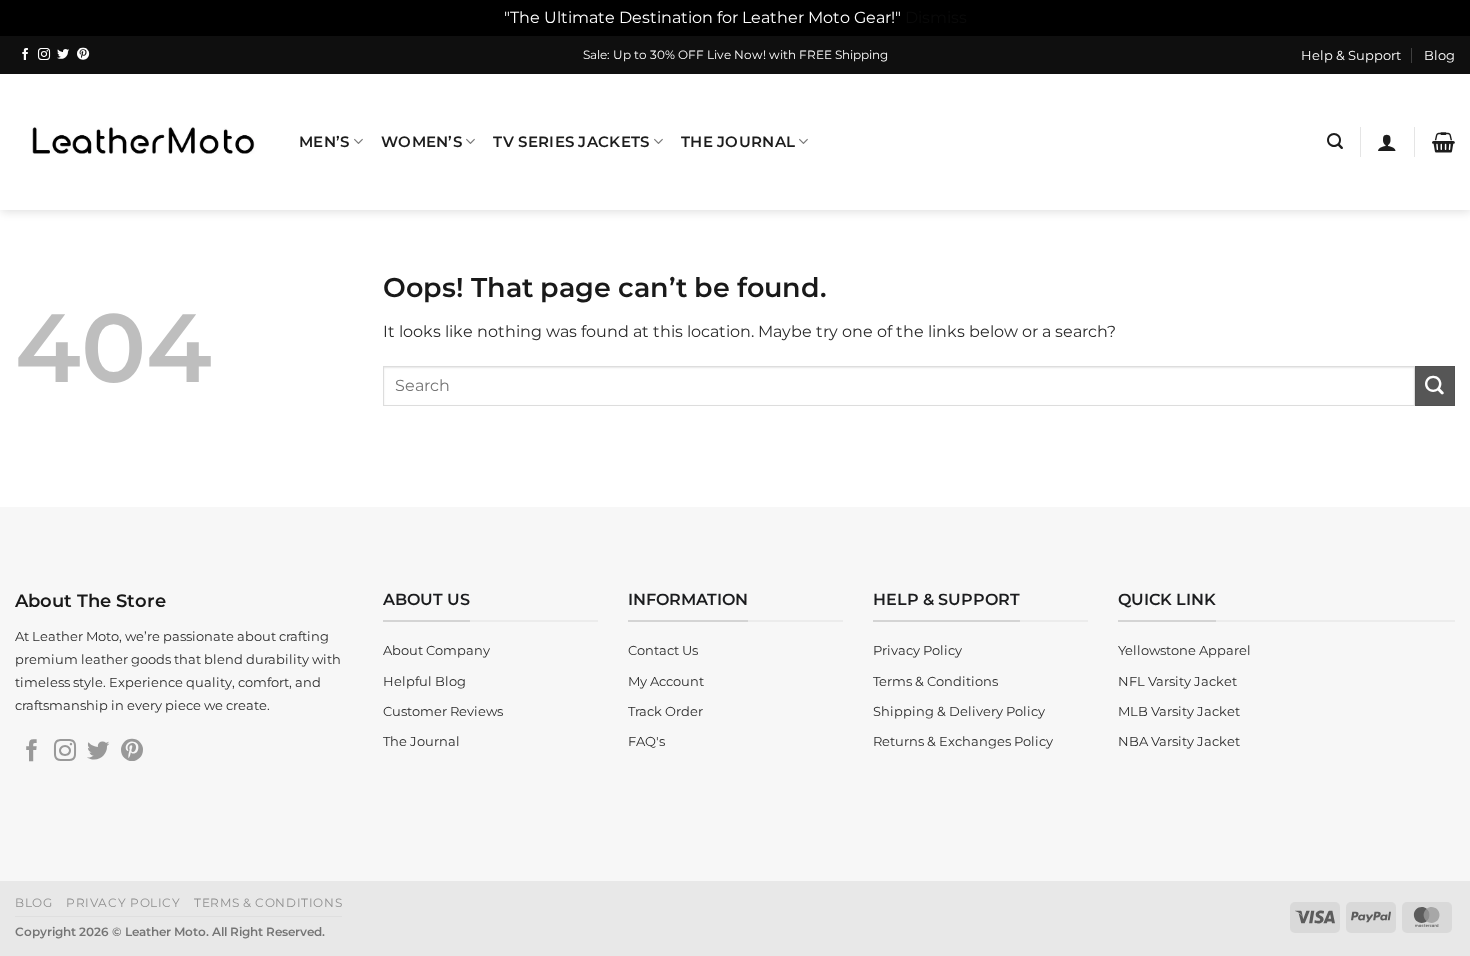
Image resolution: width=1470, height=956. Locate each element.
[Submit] (1435, 386)
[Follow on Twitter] (63, 55)
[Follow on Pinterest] (83, 55)
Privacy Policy (123, 902)
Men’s (324, 142)
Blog (1439, 55)
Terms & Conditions (268, 902)
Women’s (421, 142)
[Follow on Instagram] (44, 55)
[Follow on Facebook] (25, 55)
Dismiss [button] (936, 17)
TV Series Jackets (571, 142)
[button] (1335, 141)
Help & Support (1351, 55)
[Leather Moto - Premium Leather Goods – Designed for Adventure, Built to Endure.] (142, 141)
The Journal (738, 142)
